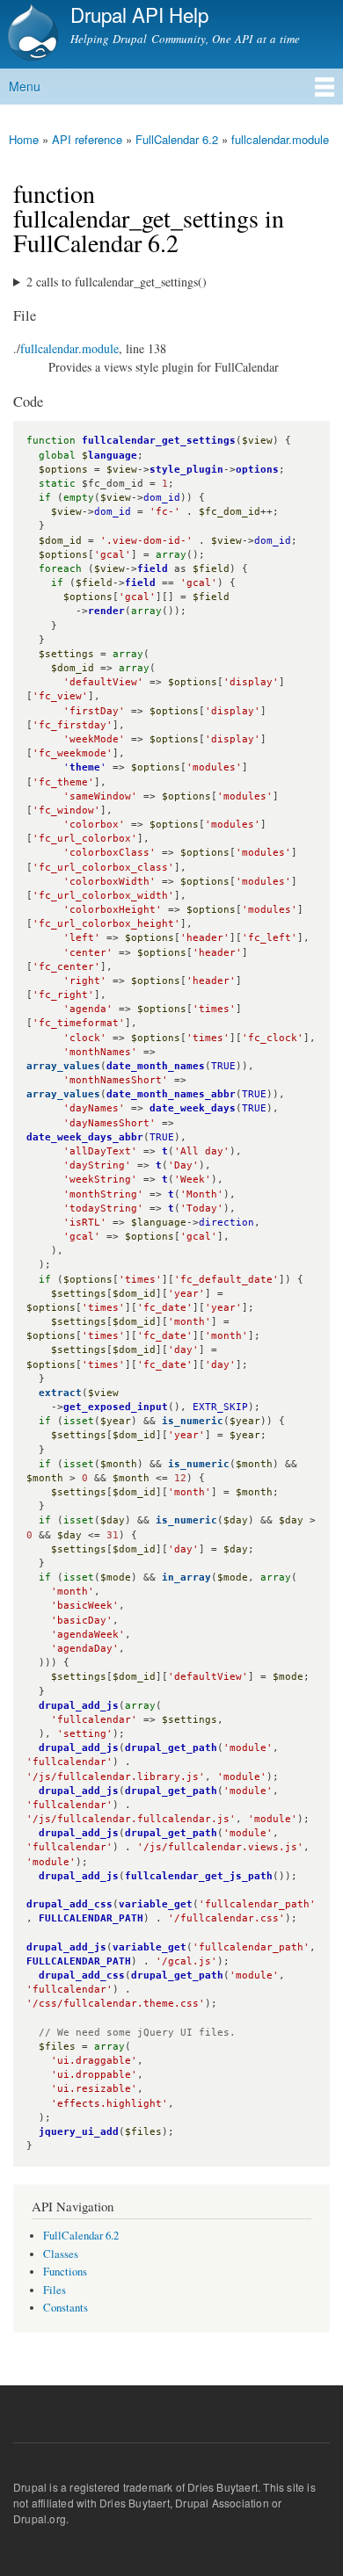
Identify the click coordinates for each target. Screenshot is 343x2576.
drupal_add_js (79, 1706)
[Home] (31, 34)
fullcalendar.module (280, 139)
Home (24, 139)
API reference (87, 139)
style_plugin (186, 470)
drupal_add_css (69, 1904)
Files (55, 2290)
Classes (61, 2254)
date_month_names (156, 1066)
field (153, 569)
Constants (66, 2308)
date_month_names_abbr (171, 1094)
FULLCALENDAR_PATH (91, 1918)
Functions (65, 2272)
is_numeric (193, 1421)
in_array (186, 1577)
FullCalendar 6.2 (177, 139)
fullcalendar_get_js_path (199, 1876)
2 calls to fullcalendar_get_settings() (117, 282)
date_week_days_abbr (85, 1137)
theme (85, 767)
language (113, 456)
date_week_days (193, 1108)
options (257, 470)
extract (60, 1393)
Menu (25, 86)
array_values (63, 1066)
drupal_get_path (171, 1748)
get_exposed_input (116, 1407)
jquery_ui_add (79, 2132)
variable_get (156, 1904)
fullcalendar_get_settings (159, 441)
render (106, 611)
